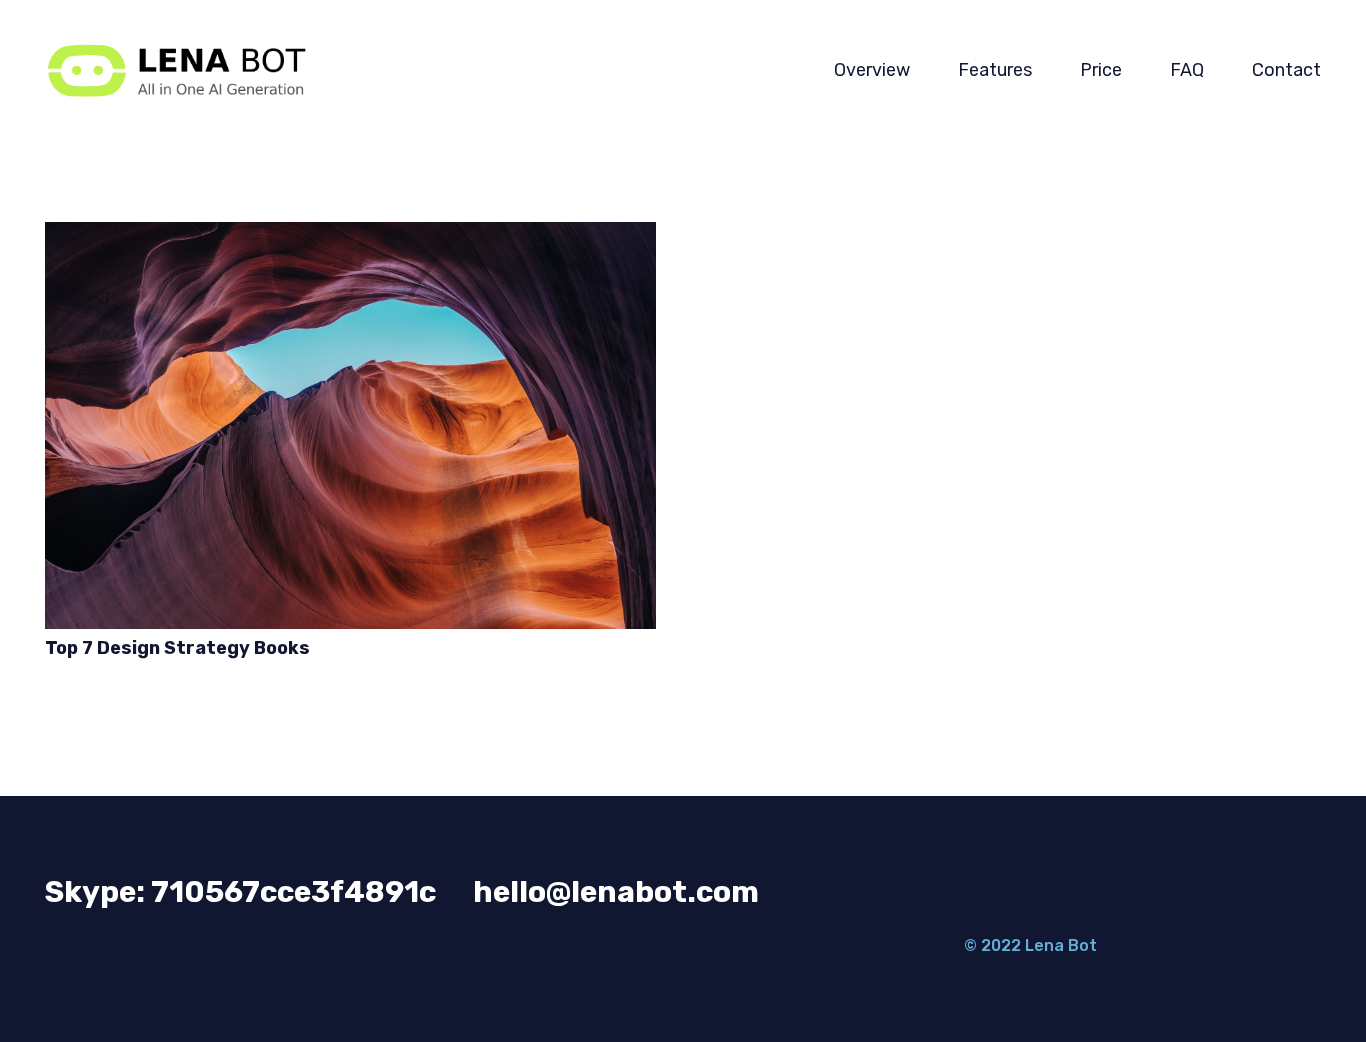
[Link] (176, 70)
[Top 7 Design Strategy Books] (350, 425)
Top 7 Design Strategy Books (177, 648)
